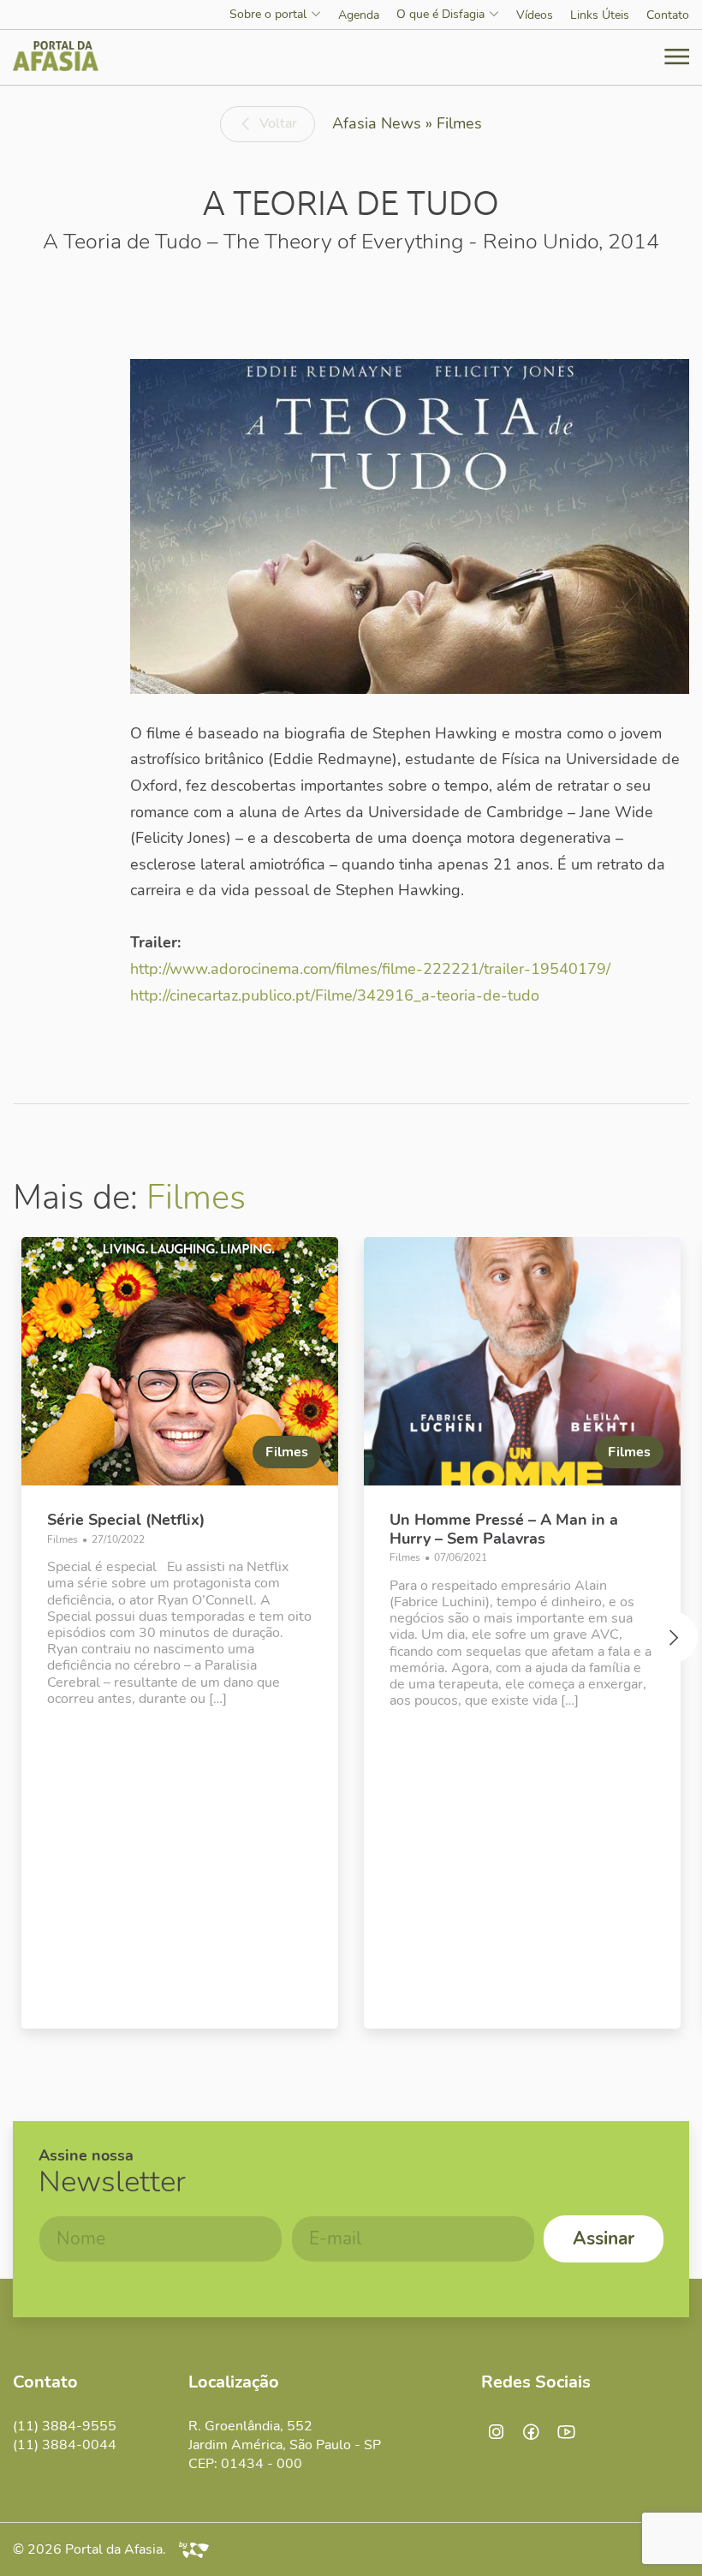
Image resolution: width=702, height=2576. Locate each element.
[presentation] (30, 1641)
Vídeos (535, 15)
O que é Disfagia (440, 15)
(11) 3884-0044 (65, 2445)
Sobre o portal (268, 15)
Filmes (196, 1198)
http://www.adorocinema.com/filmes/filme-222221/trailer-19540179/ (370, 969)
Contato (668, 15)
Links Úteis (600, 15)
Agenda (359, 15)
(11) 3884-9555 (65, 2426)
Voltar (278, 123)
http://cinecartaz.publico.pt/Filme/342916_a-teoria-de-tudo (335, 995)
